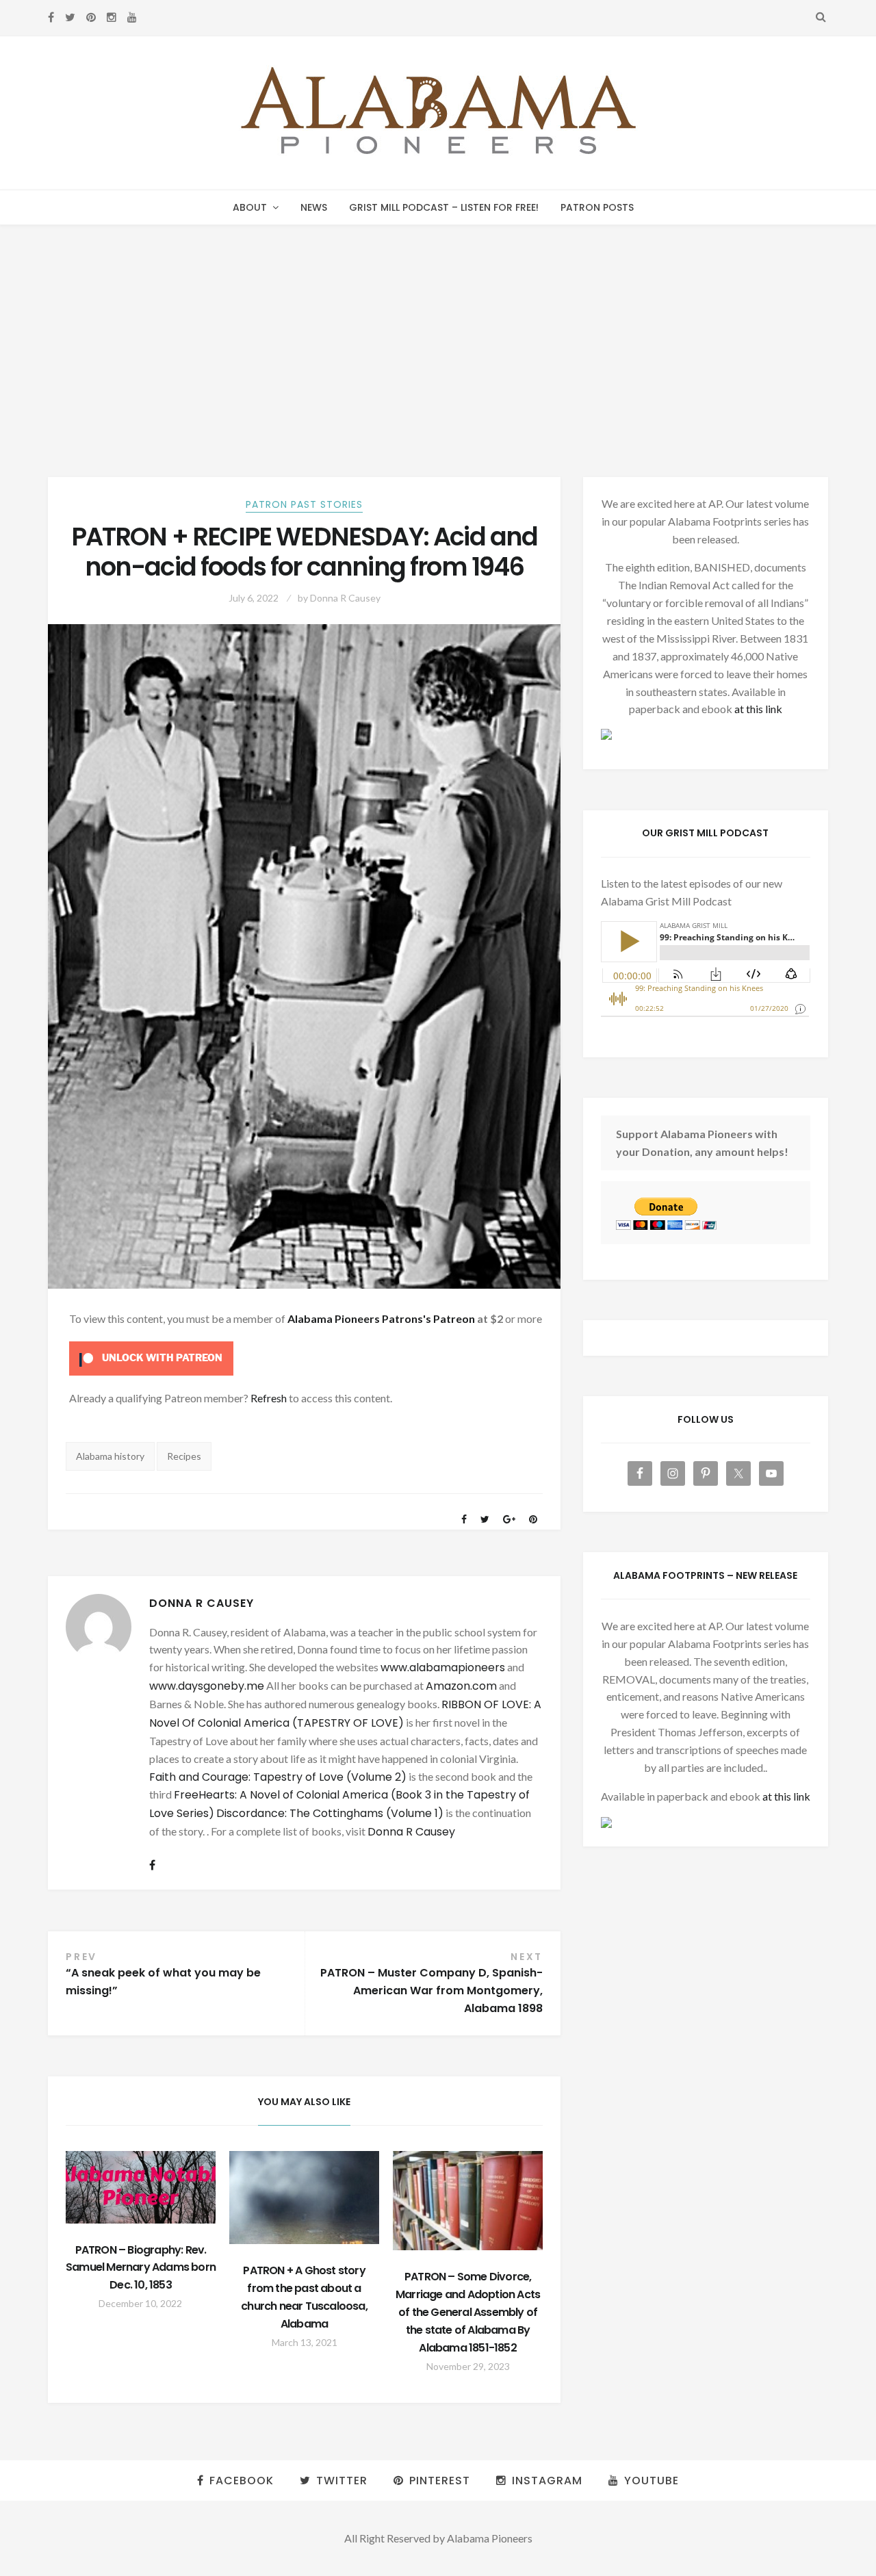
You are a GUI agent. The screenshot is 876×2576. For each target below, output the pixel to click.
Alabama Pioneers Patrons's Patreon (381, 1318)
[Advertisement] (438, 328)
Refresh (269, 1398)
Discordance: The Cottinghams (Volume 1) (330, 1813)
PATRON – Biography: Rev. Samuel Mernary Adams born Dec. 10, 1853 (141, 2268)
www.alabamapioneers (443, 1667)
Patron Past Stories (304, 504)
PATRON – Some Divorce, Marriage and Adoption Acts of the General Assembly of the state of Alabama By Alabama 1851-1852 (468, 2312)
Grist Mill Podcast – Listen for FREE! (444, 207)
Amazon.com (461, 1686)
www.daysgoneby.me (207, 1686)
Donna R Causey (345, 598)
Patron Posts (597, 207)
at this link (758, 709)
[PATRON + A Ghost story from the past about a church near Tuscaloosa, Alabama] (304, 2198)
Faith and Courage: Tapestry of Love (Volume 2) (278, 1777)
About (250, 207)
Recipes (184, 1456)
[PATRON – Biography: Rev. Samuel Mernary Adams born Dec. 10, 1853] (141, 2187)
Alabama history (110, 1456)
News (314, 207)
